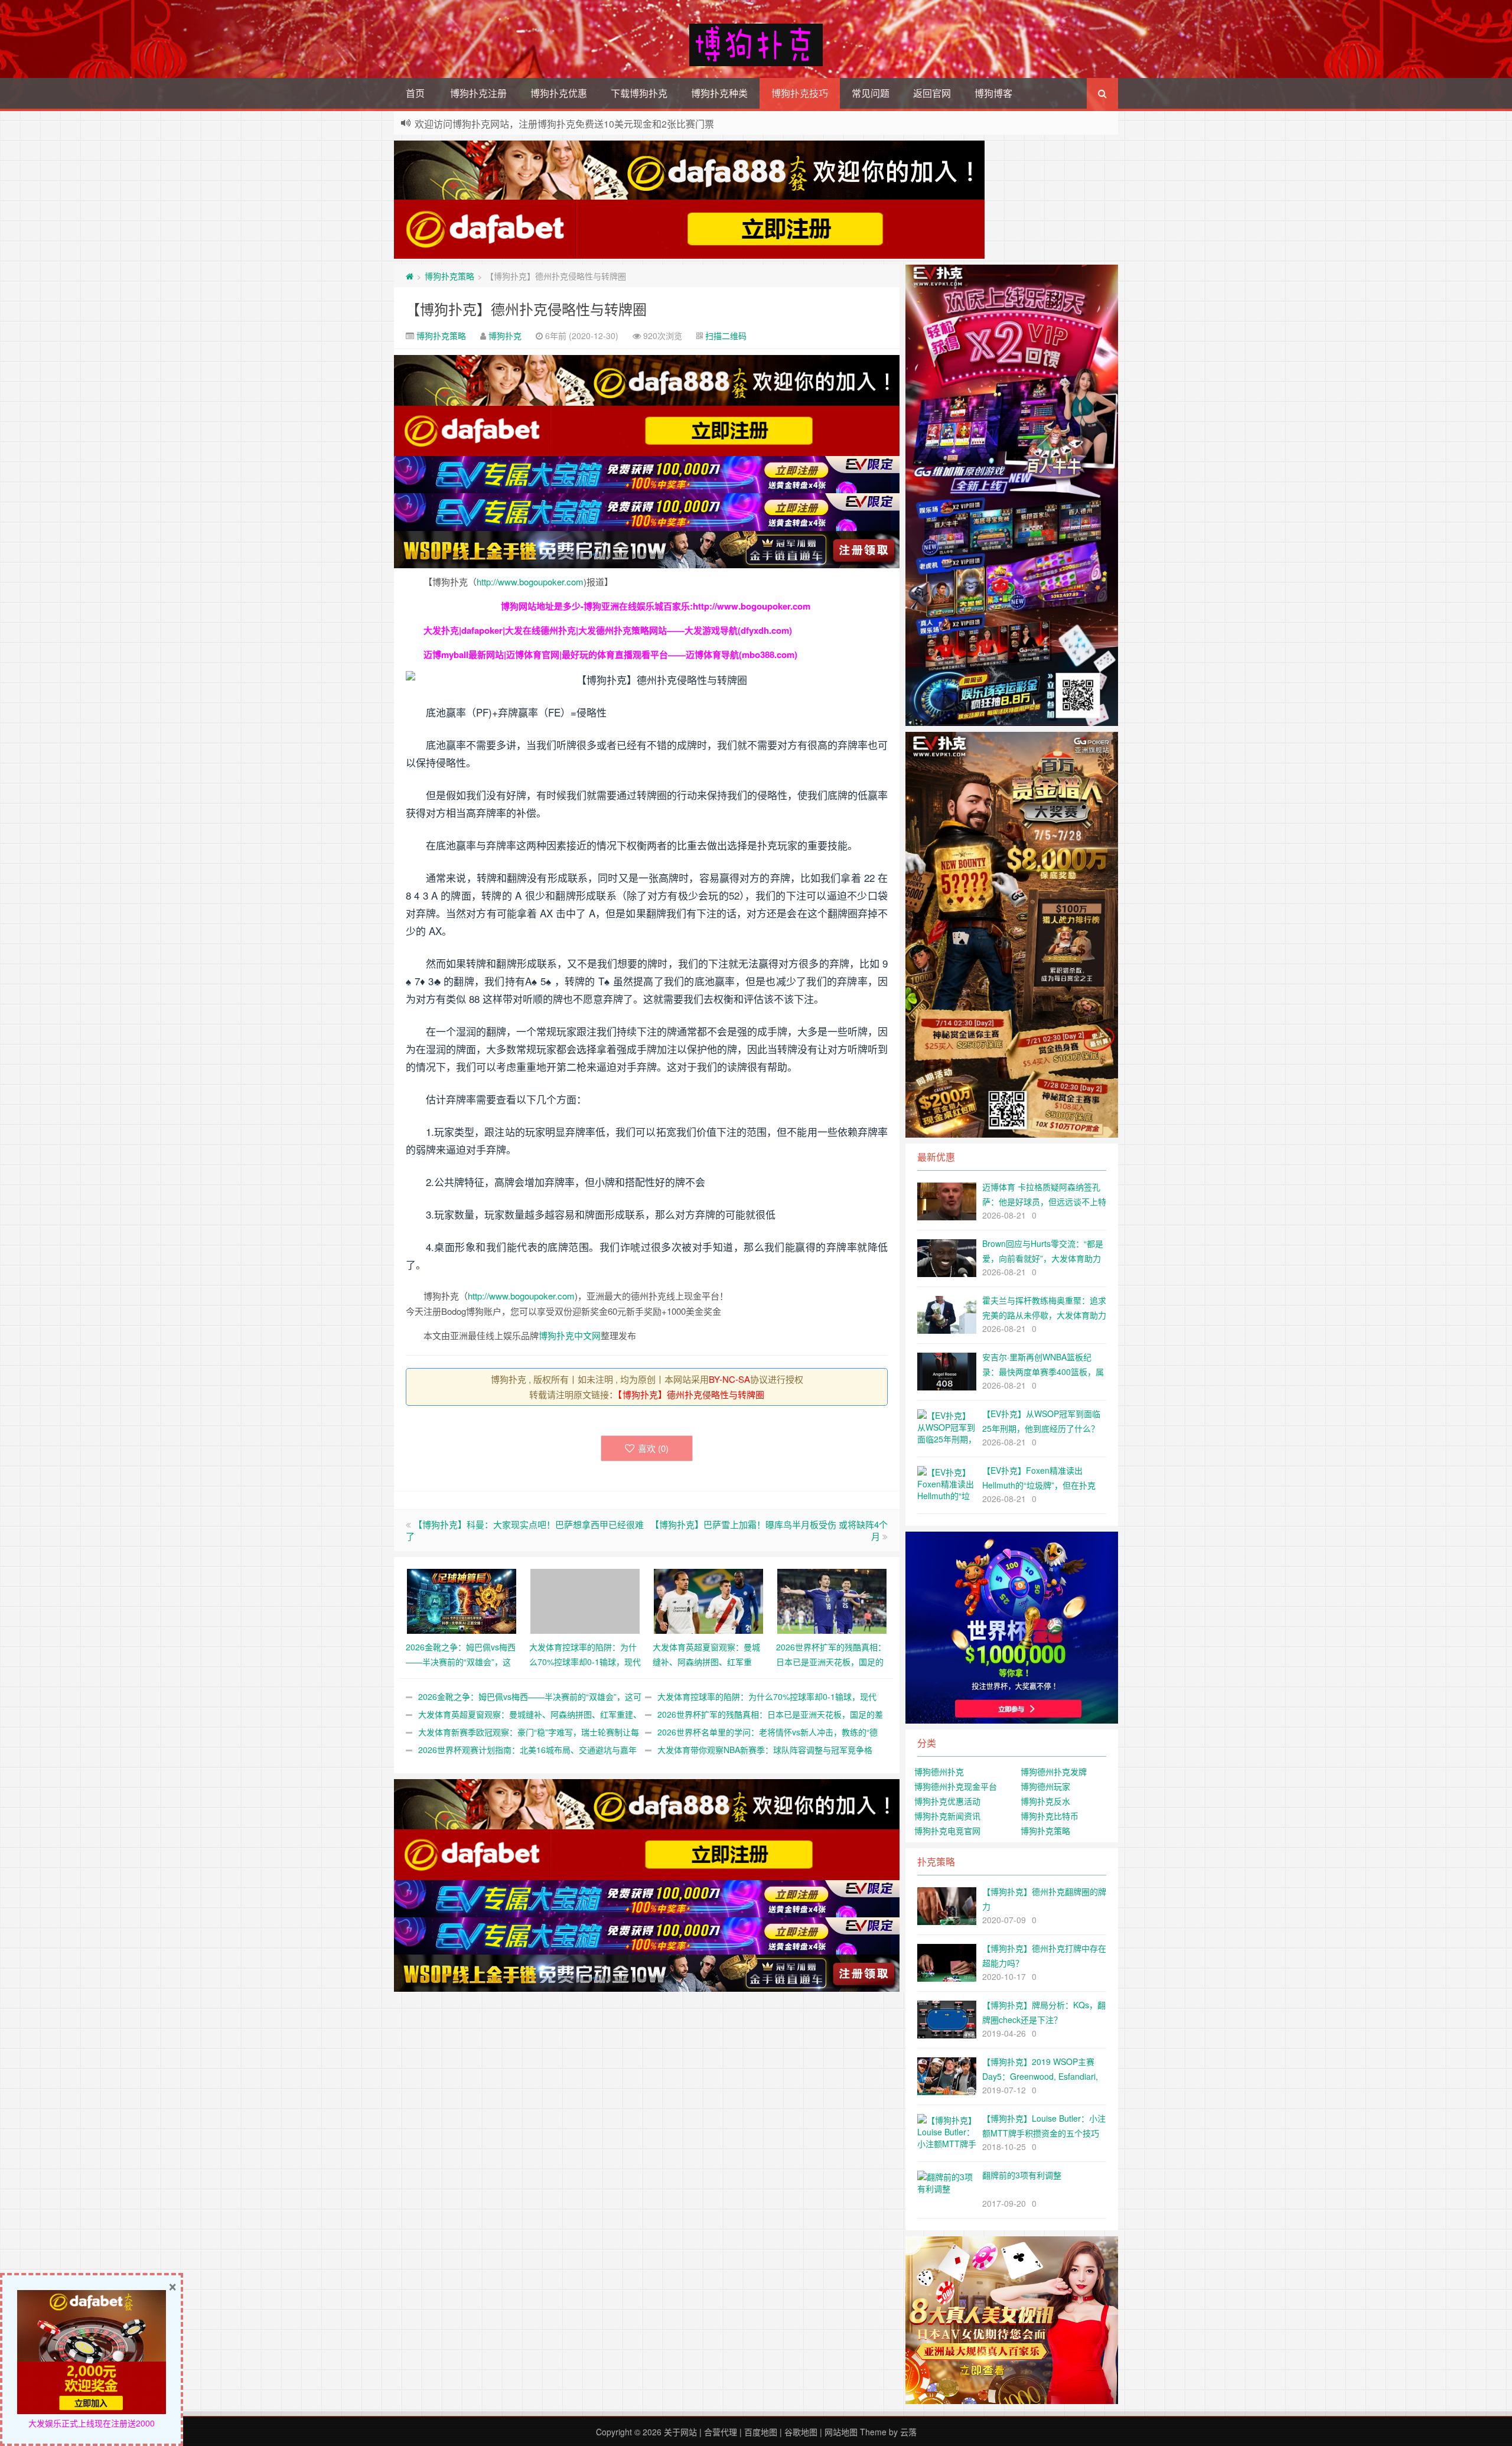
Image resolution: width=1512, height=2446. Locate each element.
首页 (415, 93)
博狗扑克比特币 (1050, 1816)
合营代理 (721, 2432)
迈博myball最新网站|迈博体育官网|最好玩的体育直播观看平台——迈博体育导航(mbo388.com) (610, 654)
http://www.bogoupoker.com (530, 582)
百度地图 (761, 2432)
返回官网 (932, 93)
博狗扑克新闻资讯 (947, 1816)
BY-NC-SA (729, 1379)
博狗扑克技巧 (800, 93)
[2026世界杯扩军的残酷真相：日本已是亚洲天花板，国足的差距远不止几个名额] (832, 1600)
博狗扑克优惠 (559, 93)
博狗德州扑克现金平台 (956, 1786)
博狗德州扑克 (939, 1771)
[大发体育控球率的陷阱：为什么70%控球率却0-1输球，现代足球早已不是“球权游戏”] (585, 1600)
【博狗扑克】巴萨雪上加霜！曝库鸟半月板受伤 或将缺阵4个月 (769, 1530)
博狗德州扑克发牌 (1054, 1771)
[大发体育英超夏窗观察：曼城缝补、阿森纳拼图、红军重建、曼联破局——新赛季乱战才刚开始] (708, 1600)
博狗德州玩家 (1045, 1786)
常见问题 (871, 93)
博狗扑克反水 (1045, 1801)
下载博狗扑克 (639, 93)
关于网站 (680, 2432)
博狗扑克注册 (478, 93)
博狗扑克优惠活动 (947, 1801)
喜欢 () (653, 1448)
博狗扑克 (505, 336)
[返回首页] (410, 276)
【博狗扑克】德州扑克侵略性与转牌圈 (526, 309)
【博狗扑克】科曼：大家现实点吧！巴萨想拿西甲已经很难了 (525, 1530)
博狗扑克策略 (449, 276)
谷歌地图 (801, 2432)
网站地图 (841, 2432)
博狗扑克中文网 (570, 1335)
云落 (908, 2432)
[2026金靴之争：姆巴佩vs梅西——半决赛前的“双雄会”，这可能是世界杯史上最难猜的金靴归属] (462, 1600)
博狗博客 (993, 93)
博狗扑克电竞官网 (947, 1831)
